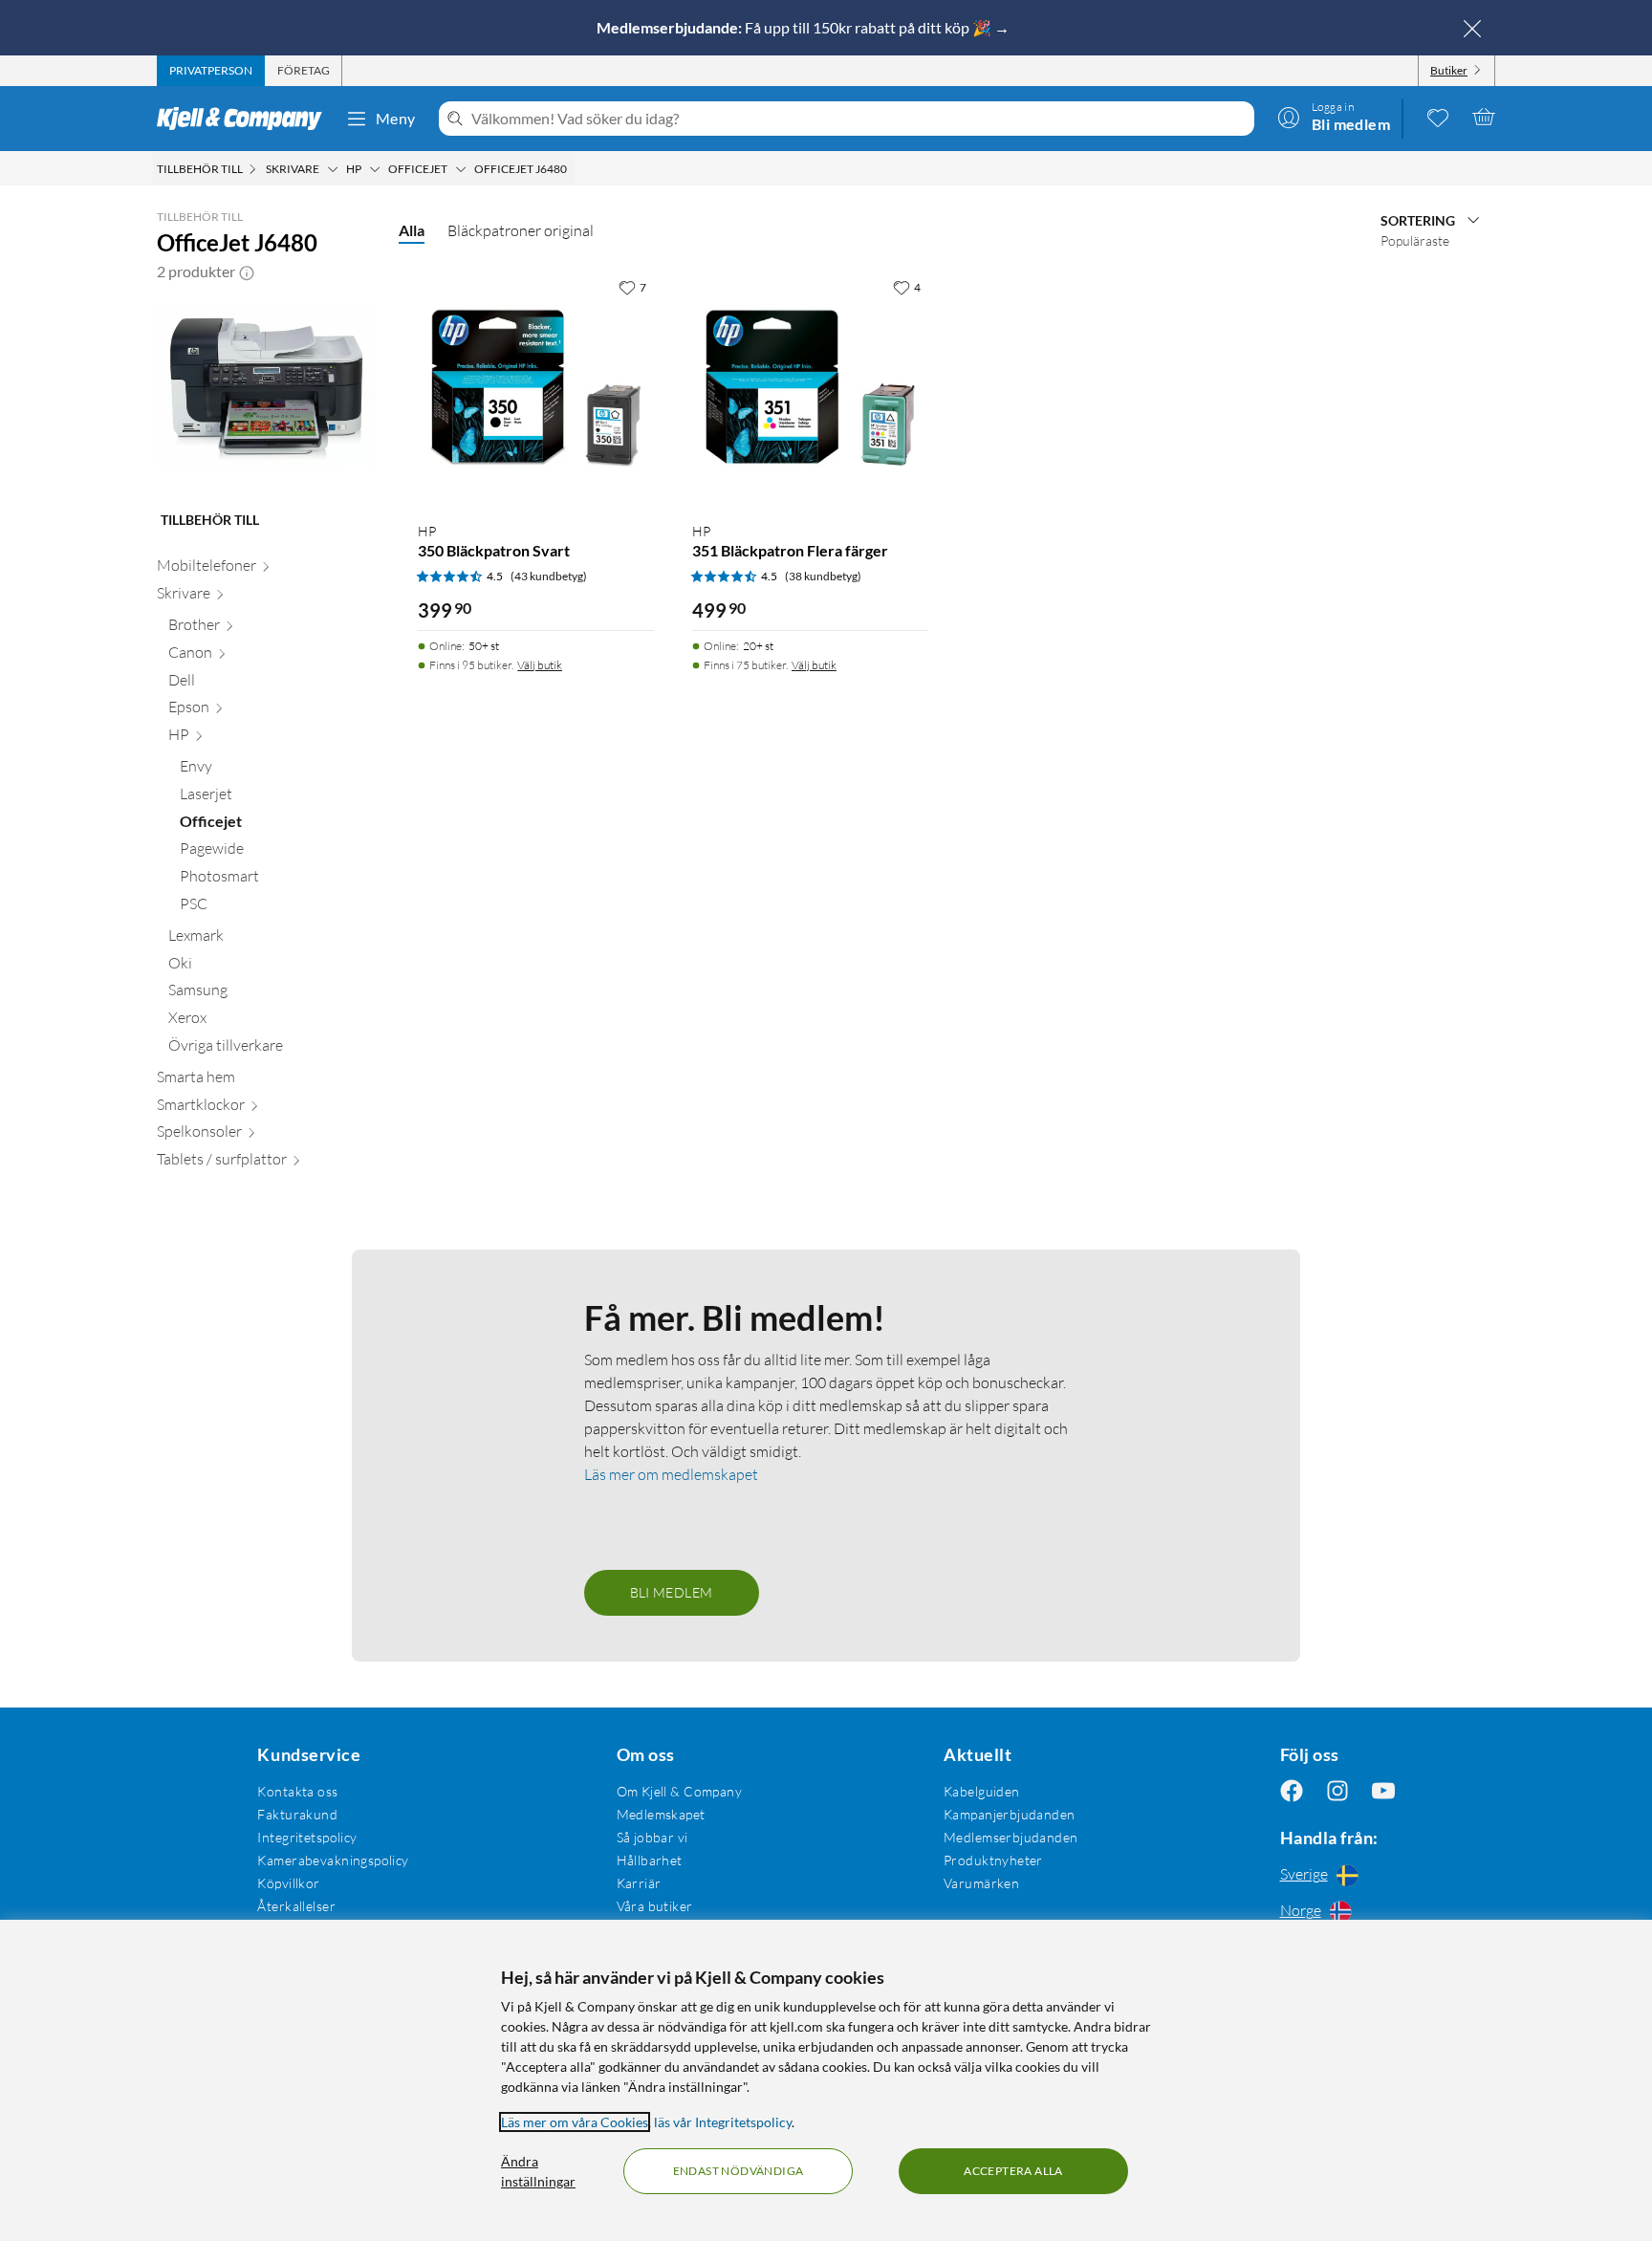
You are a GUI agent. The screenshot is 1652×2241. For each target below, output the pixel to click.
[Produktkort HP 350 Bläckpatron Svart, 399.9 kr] (536, 388)
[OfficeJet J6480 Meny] (573, 169)
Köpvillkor (288, 1883)
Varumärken (981, 1883)
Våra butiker (655, 1906)
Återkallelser (296, 1906)
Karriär (639, 1883)
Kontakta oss (297, 1791)
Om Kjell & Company (680, 1791)
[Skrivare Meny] (333, 169)
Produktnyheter (993, 1860)
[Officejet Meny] (461, 169)
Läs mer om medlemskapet (671, 1474)
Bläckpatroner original (521, 230)
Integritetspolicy (307, 1837)
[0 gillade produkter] (1438, 117)
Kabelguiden (982, 1791)
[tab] (211, 71)
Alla (412, 230)
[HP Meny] (375, 169)
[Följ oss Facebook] (1292, 1791)
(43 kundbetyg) (549, 576)
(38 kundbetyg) (823, 576)
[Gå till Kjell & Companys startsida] (245, 119)
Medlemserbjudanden (1011, 1837)
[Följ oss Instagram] (1337, 1791)
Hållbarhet (650, 1860)
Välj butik (540, 665)
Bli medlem (672, 1592)
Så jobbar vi (652, 1837)
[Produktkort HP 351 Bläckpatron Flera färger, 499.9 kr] (810, 388)
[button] (247, 272)
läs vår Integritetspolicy (723, 2122)
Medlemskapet (661, 1814)
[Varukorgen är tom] (1484, 117)
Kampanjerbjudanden (1010, 1814)
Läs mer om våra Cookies (575, 2122)
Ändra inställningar (538, 2171)
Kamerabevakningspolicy (333, 1860)
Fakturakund (297, 1814)
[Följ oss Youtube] (1383, 1791)
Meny (396, 118)
